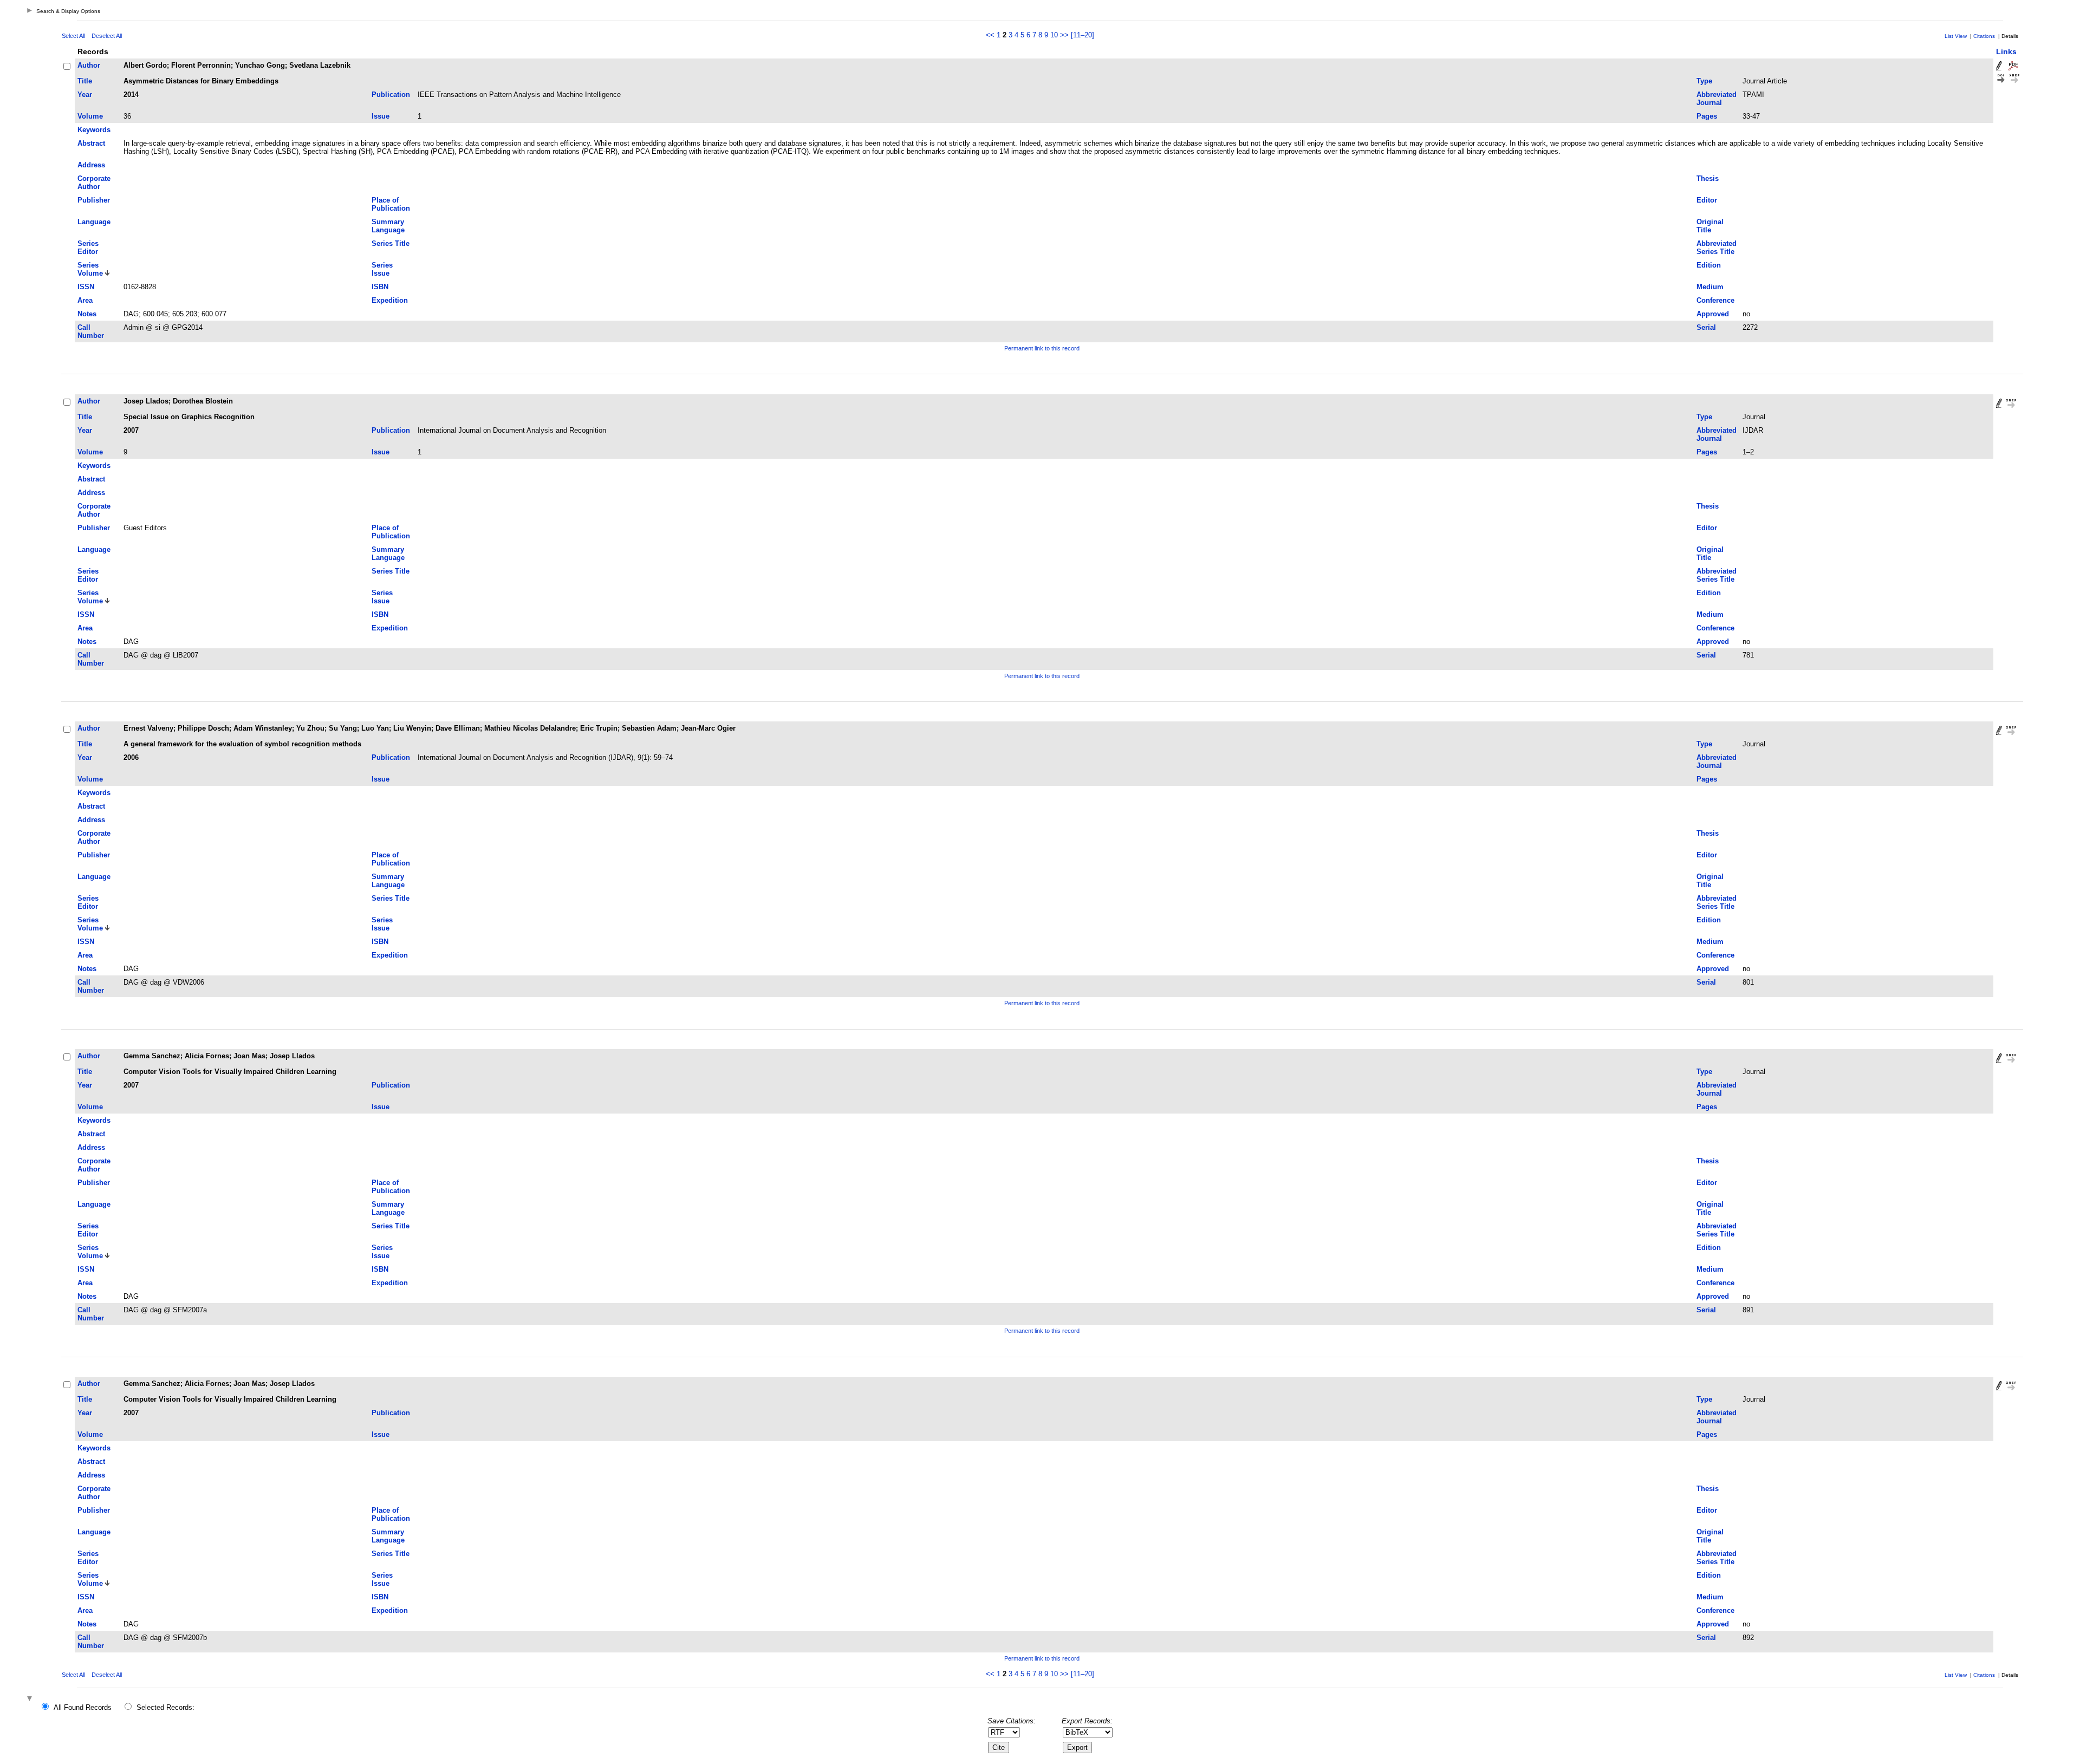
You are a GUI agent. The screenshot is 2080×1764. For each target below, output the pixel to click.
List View (1956, 36)
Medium (1710, 287)
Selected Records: (165, 1707)
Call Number (91, 331)
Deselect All (107, 36)
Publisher (94, 200)
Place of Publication (391, 204)
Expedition (390, 300)
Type (1704, 81)
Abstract (91, 143)
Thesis (1708, 178)
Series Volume (90, 269)
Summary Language (388, 226)
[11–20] (1083, 35)
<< (990, 35)
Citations (1984, 36)
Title (85, 81)
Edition (1709, 265)
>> (1064, 35)
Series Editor (88, 248)
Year (85, 95)
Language (94, 222)
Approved (1713, 314)
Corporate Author (94, 183)
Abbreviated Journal (1717, 99)
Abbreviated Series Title (1717, 248)
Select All (73, 36)
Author (89, 65)
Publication (391, 95)
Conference (1715, 300)
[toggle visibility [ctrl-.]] (31, 1699)
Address (91, 165)
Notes (87, 314)
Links (2006, 51)
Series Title (391, 243)
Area (85, 300)
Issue (381, 116)
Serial (1706, 327)
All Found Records (83, 1707)
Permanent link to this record (1042, 348)
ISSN (86, 287)
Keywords (94, 130)
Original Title (1710, 226)
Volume (90, 116)
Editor (1707, 200)
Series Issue (382, 269)
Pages (1707, 116)
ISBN (380, 287)
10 (1054, 35)
